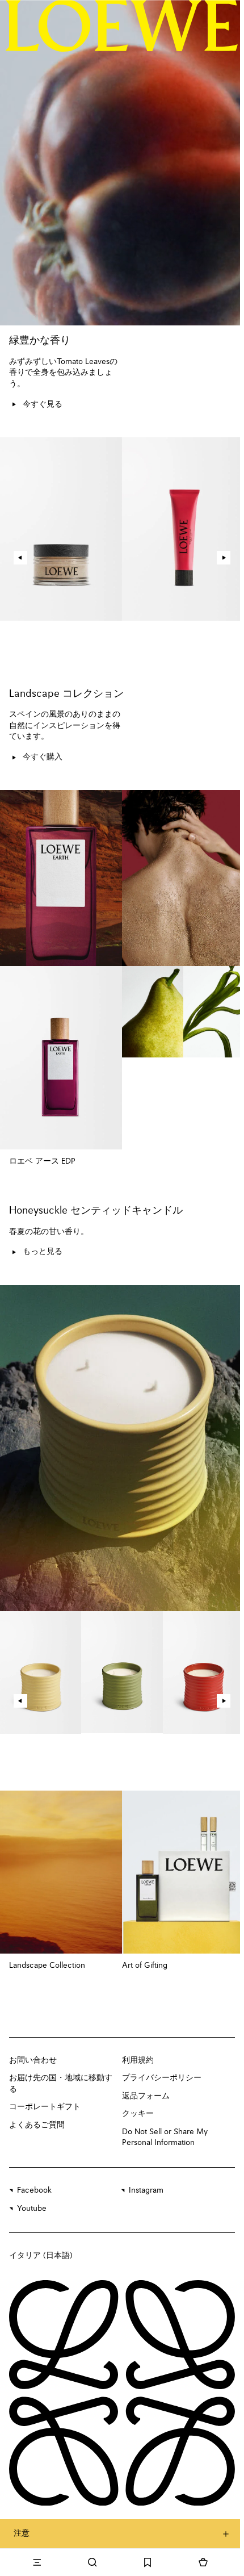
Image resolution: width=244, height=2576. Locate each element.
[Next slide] (224, 558)
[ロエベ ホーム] (122, 26)
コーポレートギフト (45, 2107)
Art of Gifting (145, 1966)
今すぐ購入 (43, 757)
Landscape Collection (47, 1966)
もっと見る (43, 1252)
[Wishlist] (148, 2562)
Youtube (32, 2209)
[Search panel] (92, 2562)
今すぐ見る (43, 404)
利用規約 (138, 2060)
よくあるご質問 (37, 2125)
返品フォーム (146, 2096)
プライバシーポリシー (162, 2078)
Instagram (146, 2190)
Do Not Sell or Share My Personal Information (165, 2138)
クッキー (138, 2114)
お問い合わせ (33, 2060)
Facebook (34, 2190)
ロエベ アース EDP (42, 1161)
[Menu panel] (37, 2562)
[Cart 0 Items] (203, 2562)
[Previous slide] (20, 558)
